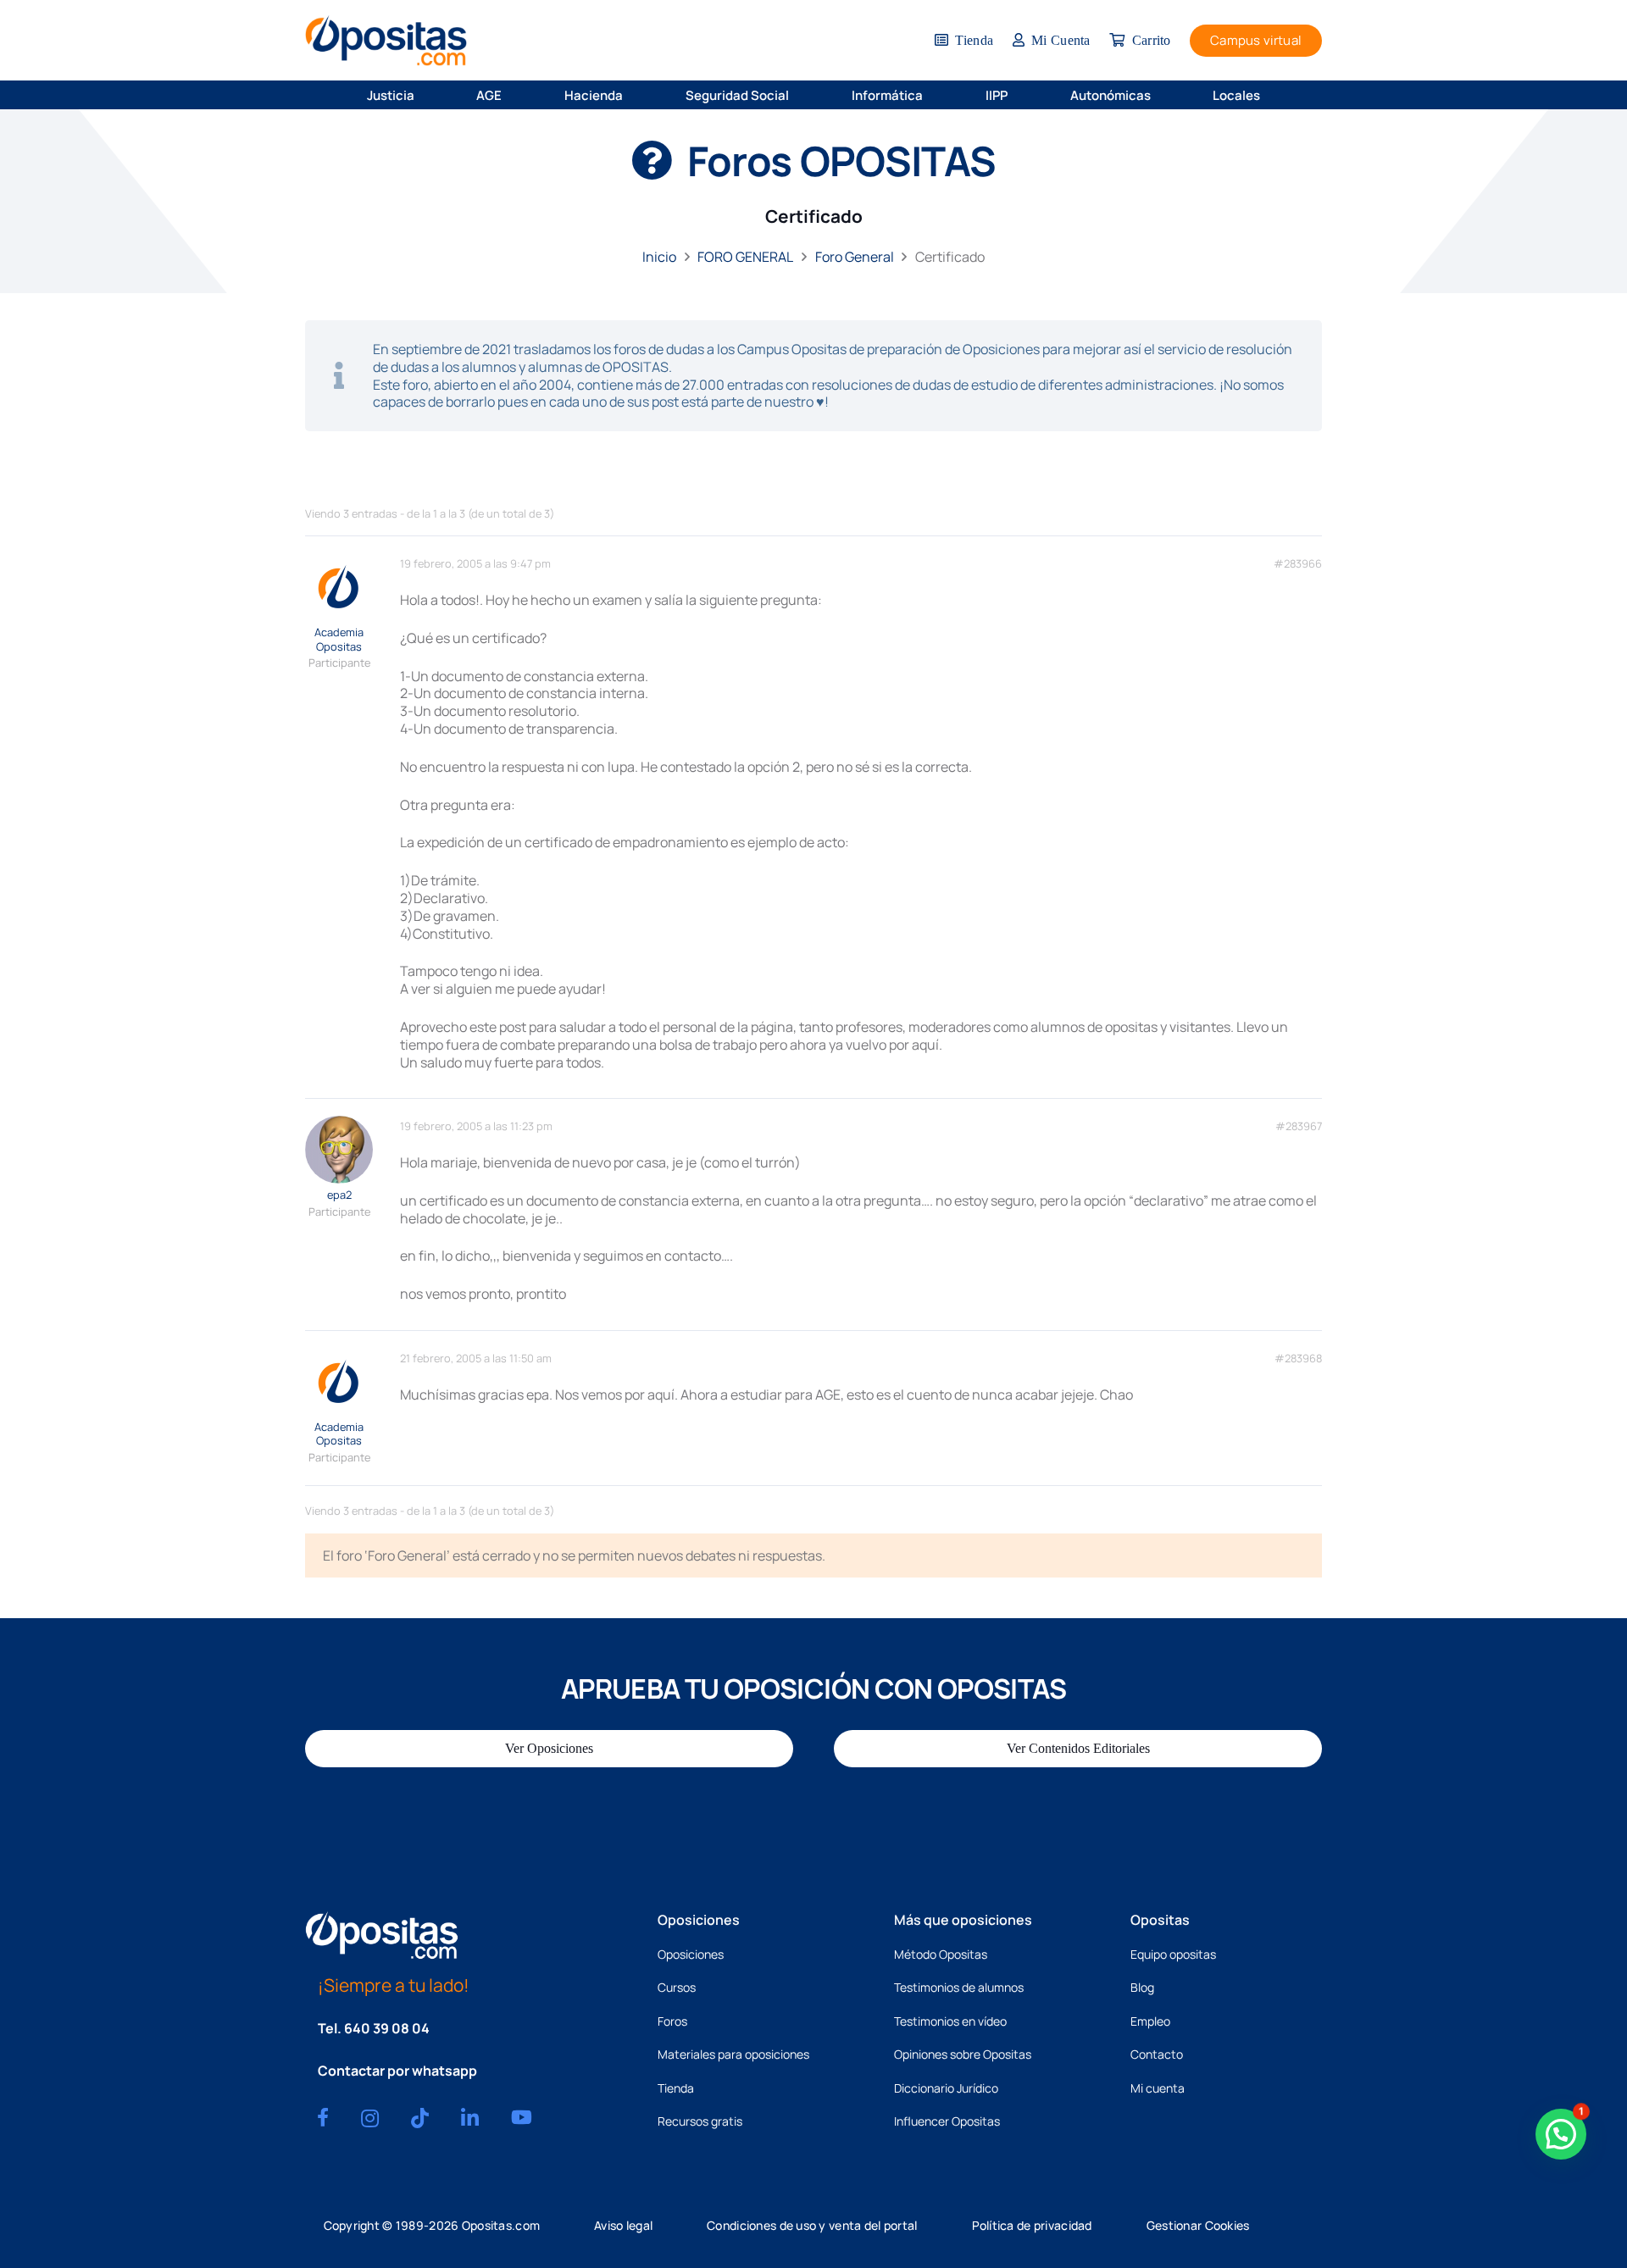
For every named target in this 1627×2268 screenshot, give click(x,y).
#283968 (1298, 1359)
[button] (425, 95)
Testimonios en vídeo (950, 2021)
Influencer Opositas (947, 2121)
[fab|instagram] (370, 2118)
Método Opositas (941, 1954)
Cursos (677, 1987)
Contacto (1157, 2054)
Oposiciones (691, 1954)
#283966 (1298, 564)
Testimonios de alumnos (959, 1987)
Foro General (855, 257)
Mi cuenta (1158, 2088)
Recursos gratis (700, 2121)
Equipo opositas (1173, 1954)
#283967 (1299, 1126)
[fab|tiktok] (420, 2118)
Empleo (1150, 2021)
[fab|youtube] (522, 2117)
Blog (1142, 1987)
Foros (672, 2021)
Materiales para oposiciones (733, 2054)
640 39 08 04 (387, 2028)
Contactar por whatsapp (397, 2071)
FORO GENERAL (745, 257)
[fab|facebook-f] (323, 2117)
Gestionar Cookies (1198, 2225)
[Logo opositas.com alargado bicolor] (386, 40)
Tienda (676, 2088)
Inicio (659, 257)
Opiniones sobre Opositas (963, 2054)
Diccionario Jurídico (946, 2088)
